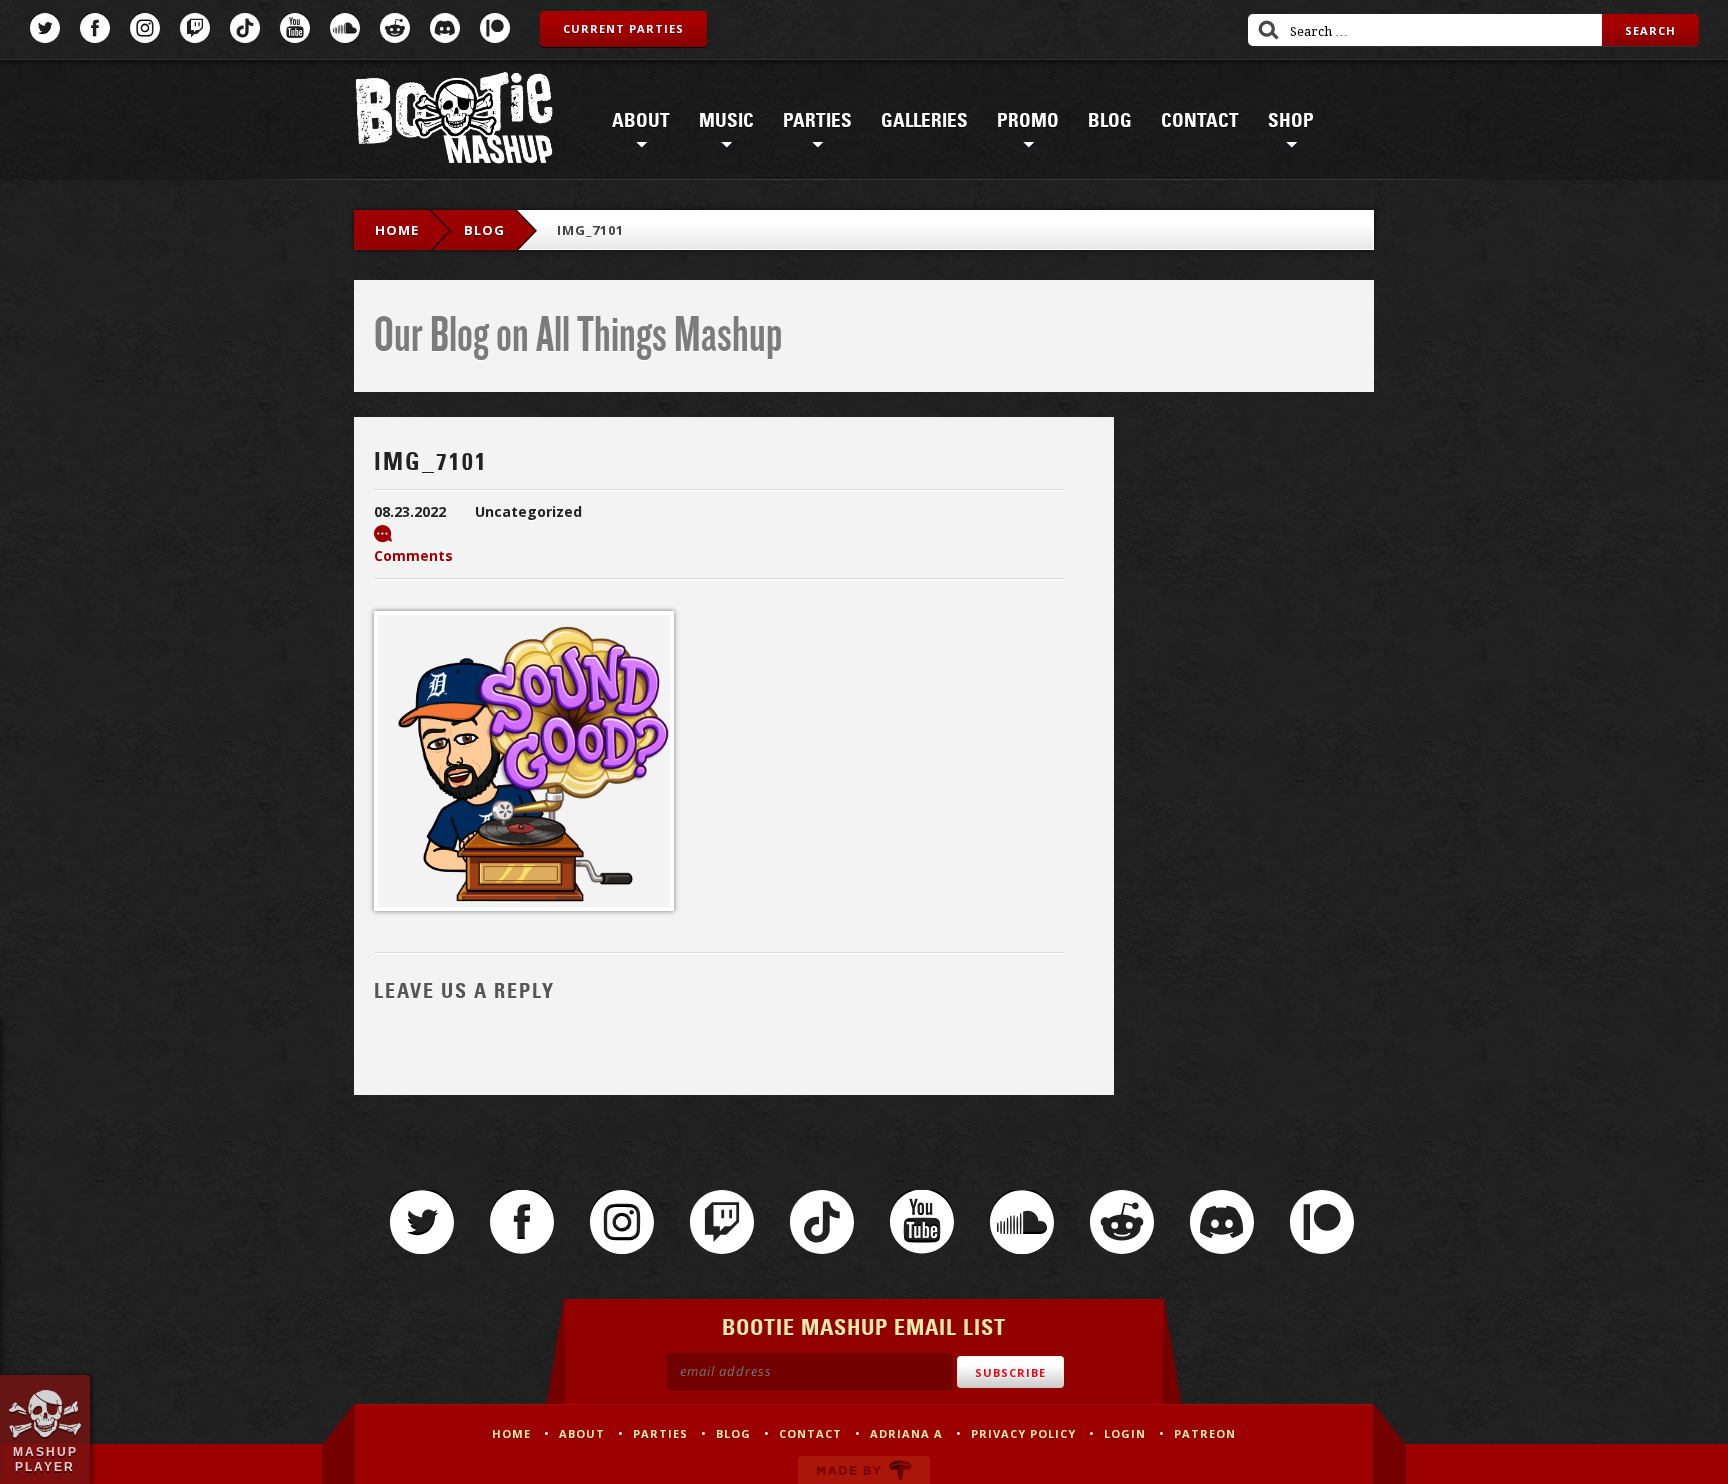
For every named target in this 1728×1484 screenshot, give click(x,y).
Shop (1291, 121)
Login (1125, 1433)
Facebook (95, 28)
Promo (1028, 121)
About (641, 121)
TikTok (245, 28)
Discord (445, 28)
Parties (817, 121)
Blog (1110, 121)
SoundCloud (345, 28)
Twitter (45, 28)
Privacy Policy (1023, 1433)
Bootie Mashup (454, 121)
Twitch (195, 28)
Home (397, 230)
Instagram (145, 28)
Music (726, 121)
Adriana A (906, 1433)
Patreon (495, 28)
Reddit (395, 28)
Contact (1200, 121)
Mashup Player (45, 1459)
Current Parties (623, 28)
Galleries (924, 121)
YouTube (295, 28)
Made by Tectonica (864, 1470)
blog (484, 230)
